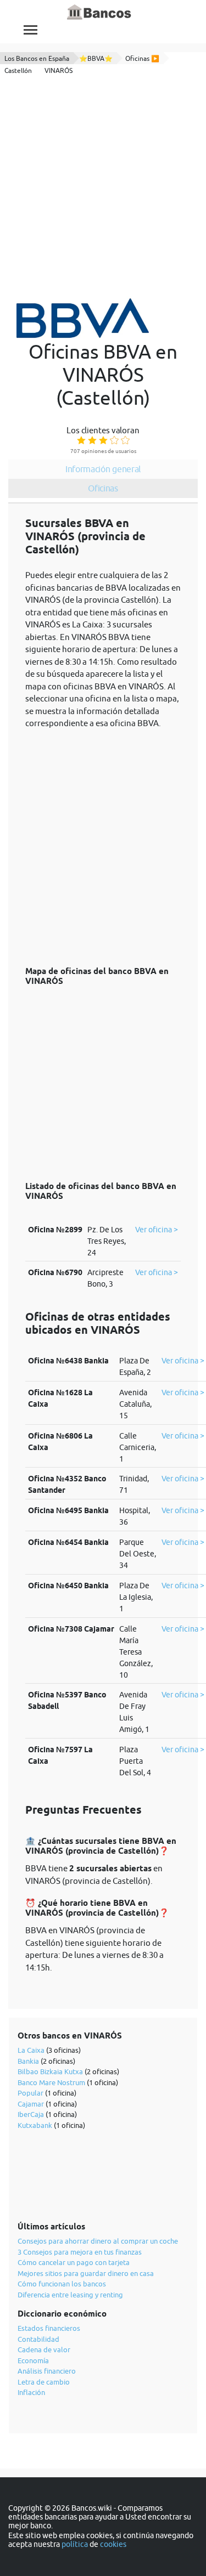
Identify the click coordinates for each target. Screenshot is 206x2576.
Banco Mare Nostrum (51, 2082)
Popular (30, 2093)
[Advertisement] (103, 188)
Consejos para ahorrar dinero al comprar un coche (98, 2241)
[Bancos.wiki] (99, 13)
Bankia (28, 2061)
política (75, 2544)
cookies (113, 2544)
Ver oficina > (157, 1230)
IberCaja (31, 2114)
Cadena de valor (44, 2349)
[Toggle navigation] (30, 30)
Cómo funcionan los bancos (62, 2284)
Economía (33, 2360)
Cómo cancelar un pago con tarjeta (74, 2262)
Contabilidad (38, 2339)
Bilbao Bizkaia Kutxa (50, 2071)
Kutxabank (35, 2125)
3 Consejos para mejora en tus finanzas (80, 2252)
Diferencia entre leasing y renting (70, 2295)
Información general (103, 469)
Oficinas (103, 488)
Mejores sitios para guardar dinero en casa (86, 2273)
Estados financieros (49, 2328)
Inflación (31, 2392)
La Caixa (31, 2050)
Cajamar (31, 2104)
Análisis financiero (47, 2371)
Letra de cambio (44, 2382)
